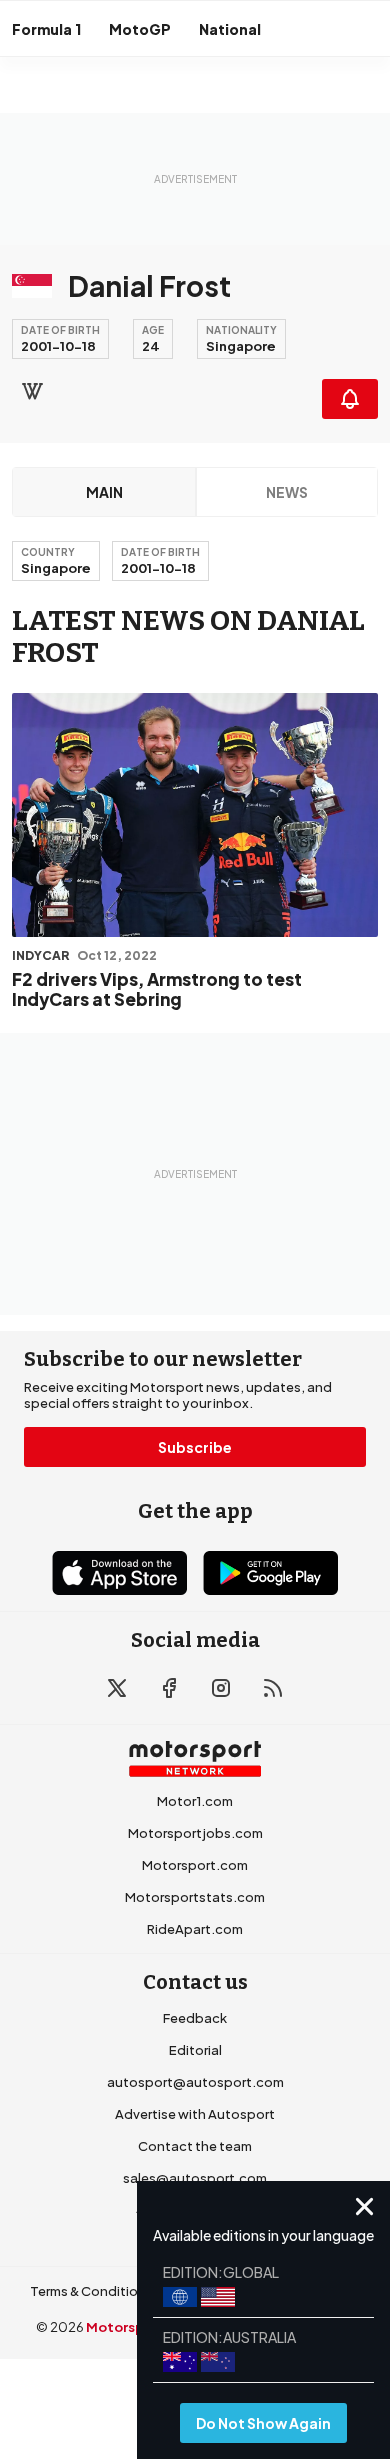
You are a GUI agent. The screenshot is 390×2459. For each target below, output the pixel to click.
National (230, 29)
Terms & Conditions (91, 2291)
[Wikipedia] (32, 391)
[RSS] (273, 1688)
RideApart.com (195, 1929)
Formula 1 (46, 29)
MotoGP (140, 29)
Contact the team (195, 2146)
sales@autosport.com (195, 2178)
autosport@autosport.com (195, 2082)
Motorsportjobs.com (195, 1833)
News (287, 492)
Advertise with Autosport (195, 2114)
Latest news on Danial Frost (188, 637)
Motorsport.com (195, 1865)
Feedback (195, 2018)
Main (104, 492)
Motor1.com (195, 1801)
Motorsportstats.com (195, 1897)
